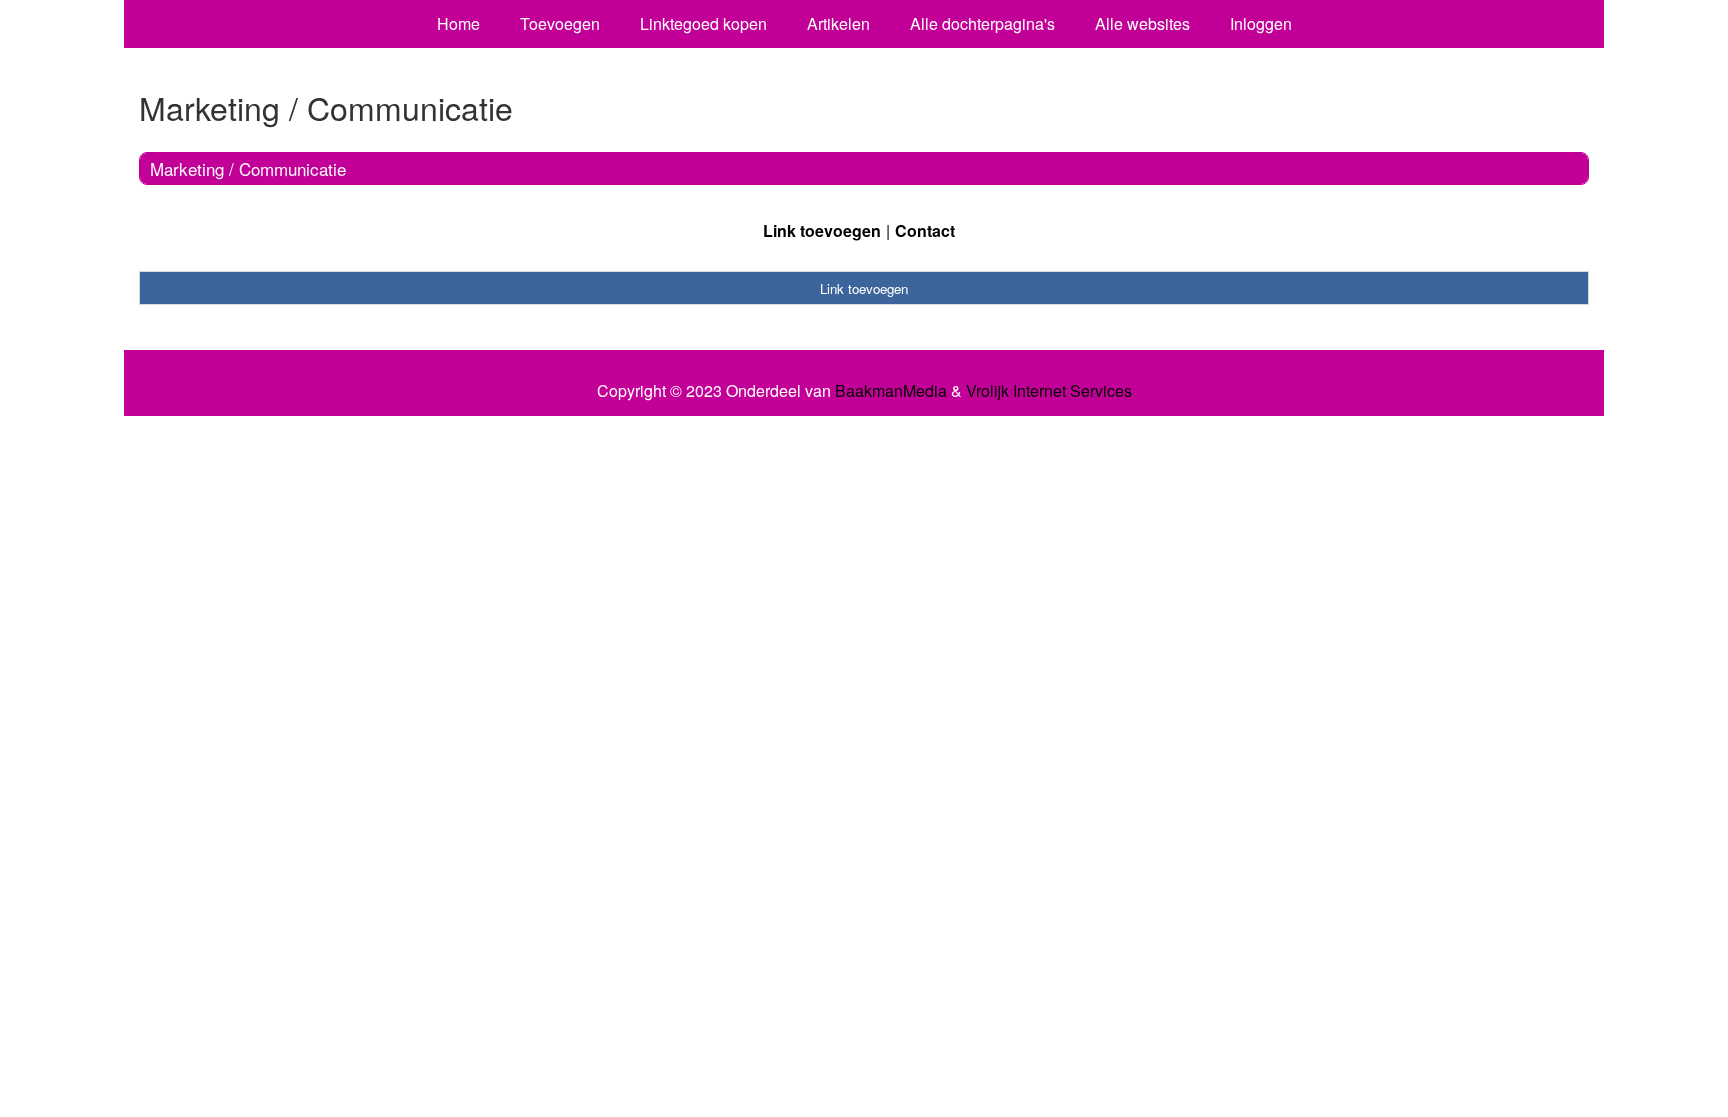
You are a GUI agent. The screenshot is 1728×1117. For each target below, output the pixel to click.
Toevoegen (560, 23)
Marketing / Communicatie (248, 168)
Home (458, 23)
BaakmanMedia (891, 391)
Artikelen (838, 23)
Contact (925, 230)
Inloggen (1261, 23)
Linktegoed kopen (703, 23)
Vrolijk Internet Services (1049, 391)
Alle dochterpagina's (982, 23)
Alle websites (1142, 23)
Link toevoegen (822, 230)
